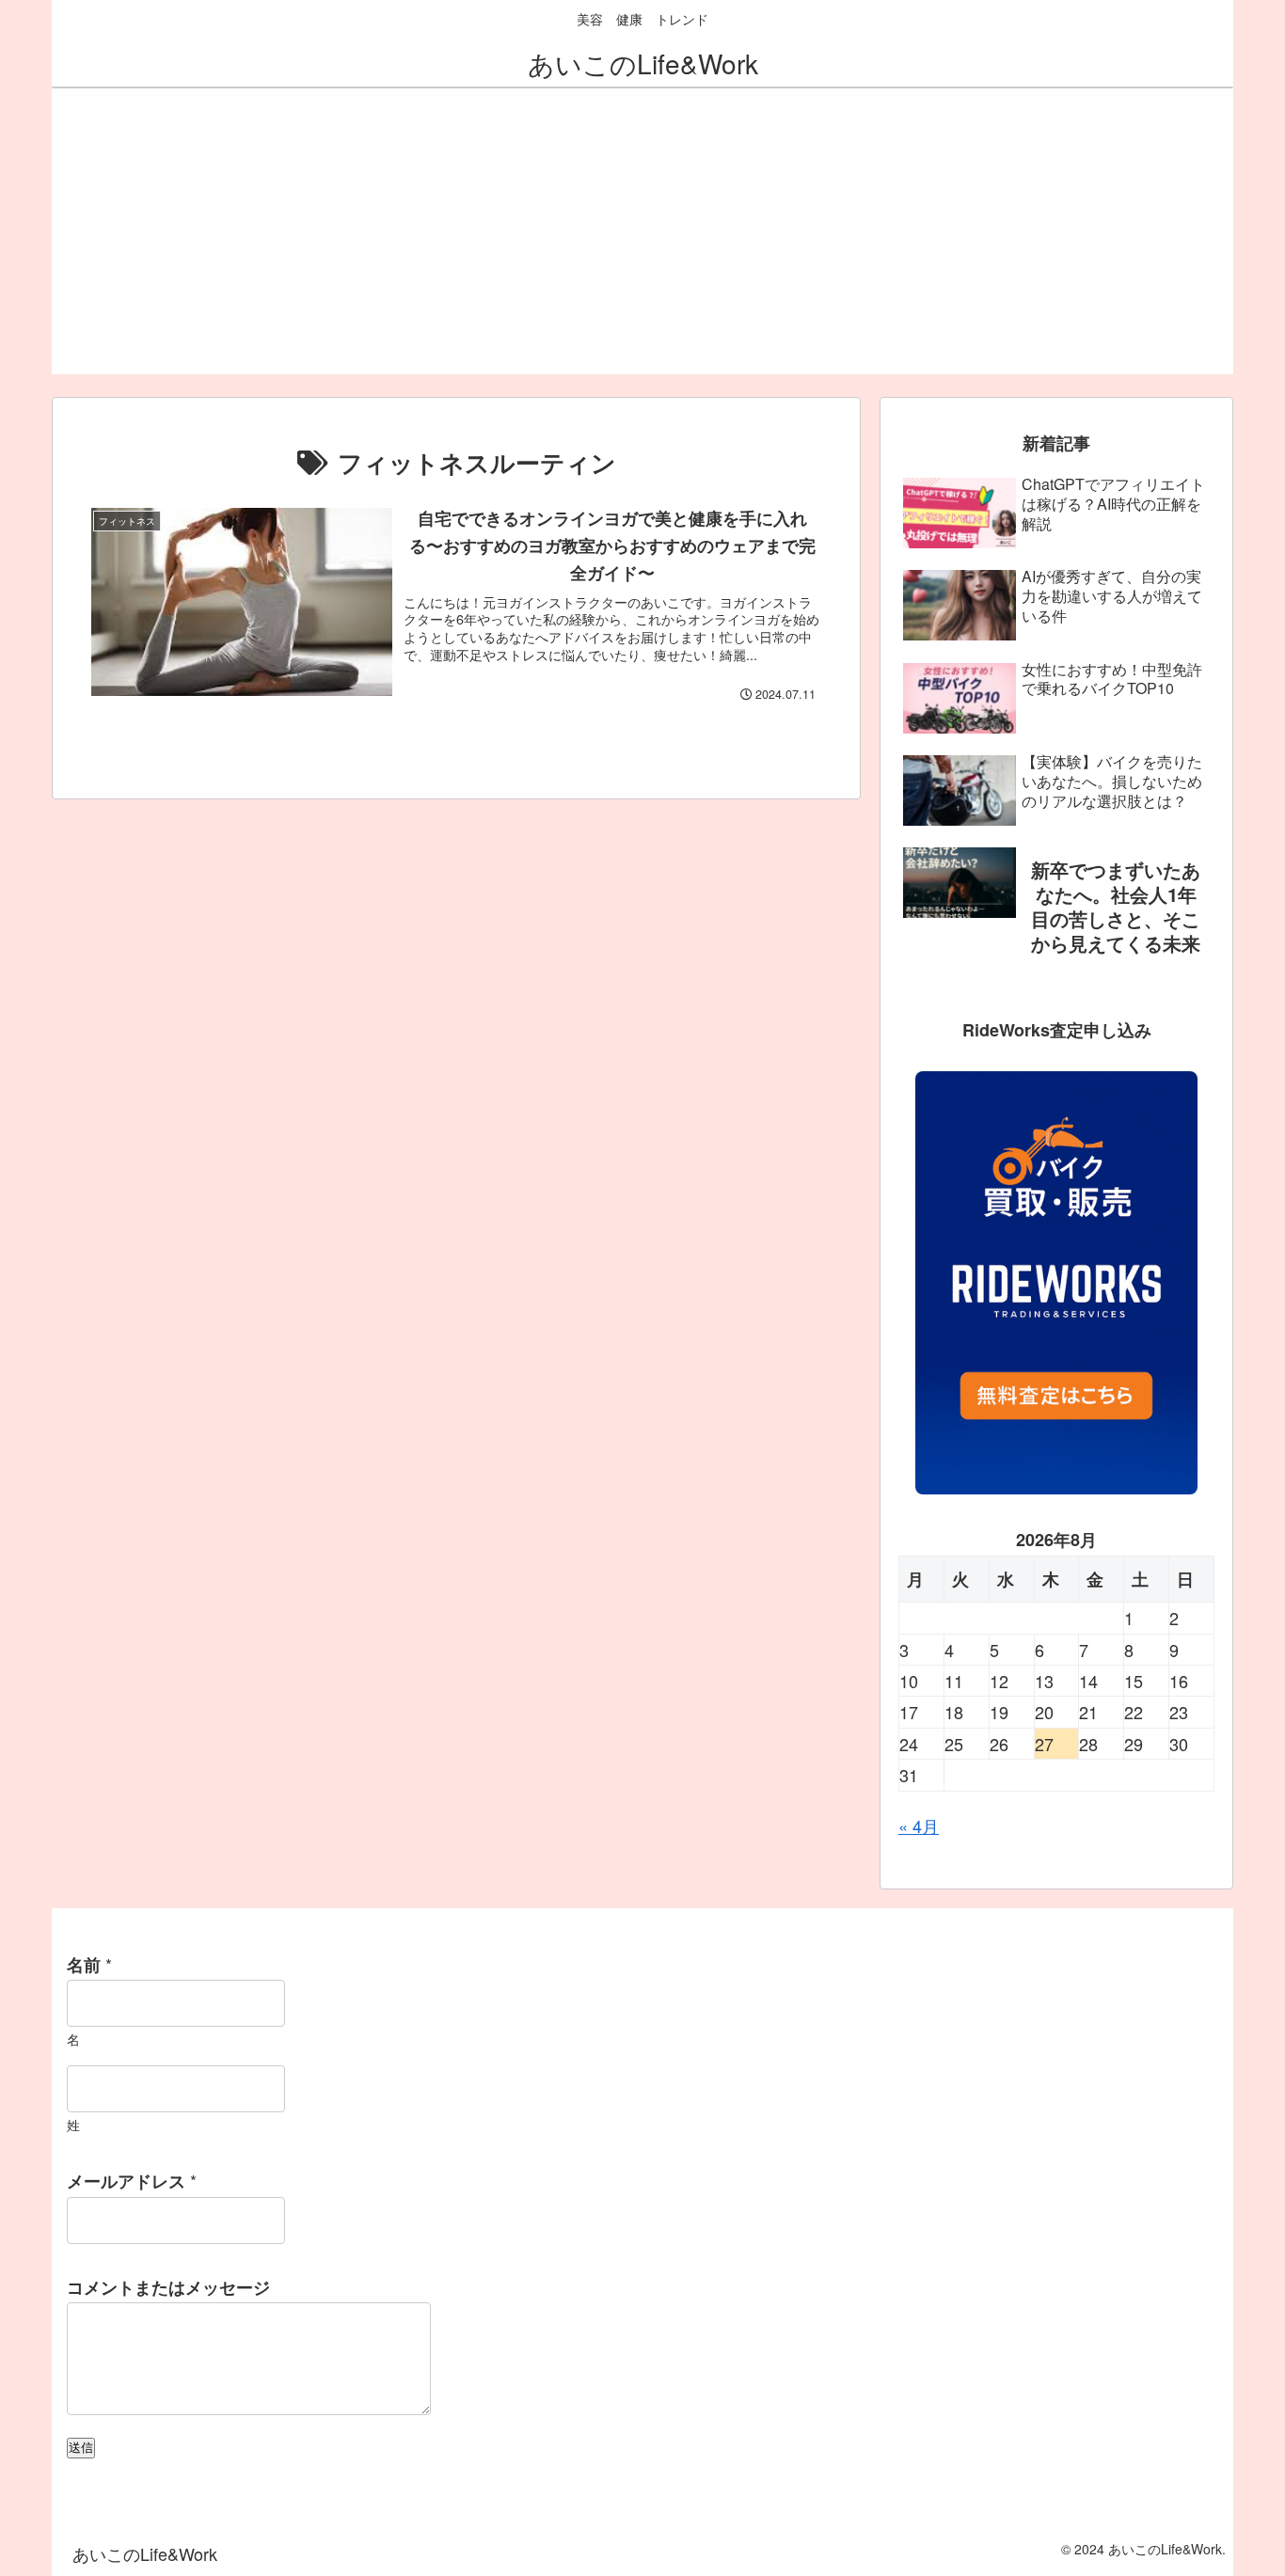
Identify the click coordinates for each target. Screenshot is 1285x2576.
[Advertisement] (642, 243)
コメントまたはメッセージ (168, 2287)
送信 (81, 2448)
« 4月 (919, 1825)
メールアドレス (132, 2181)
